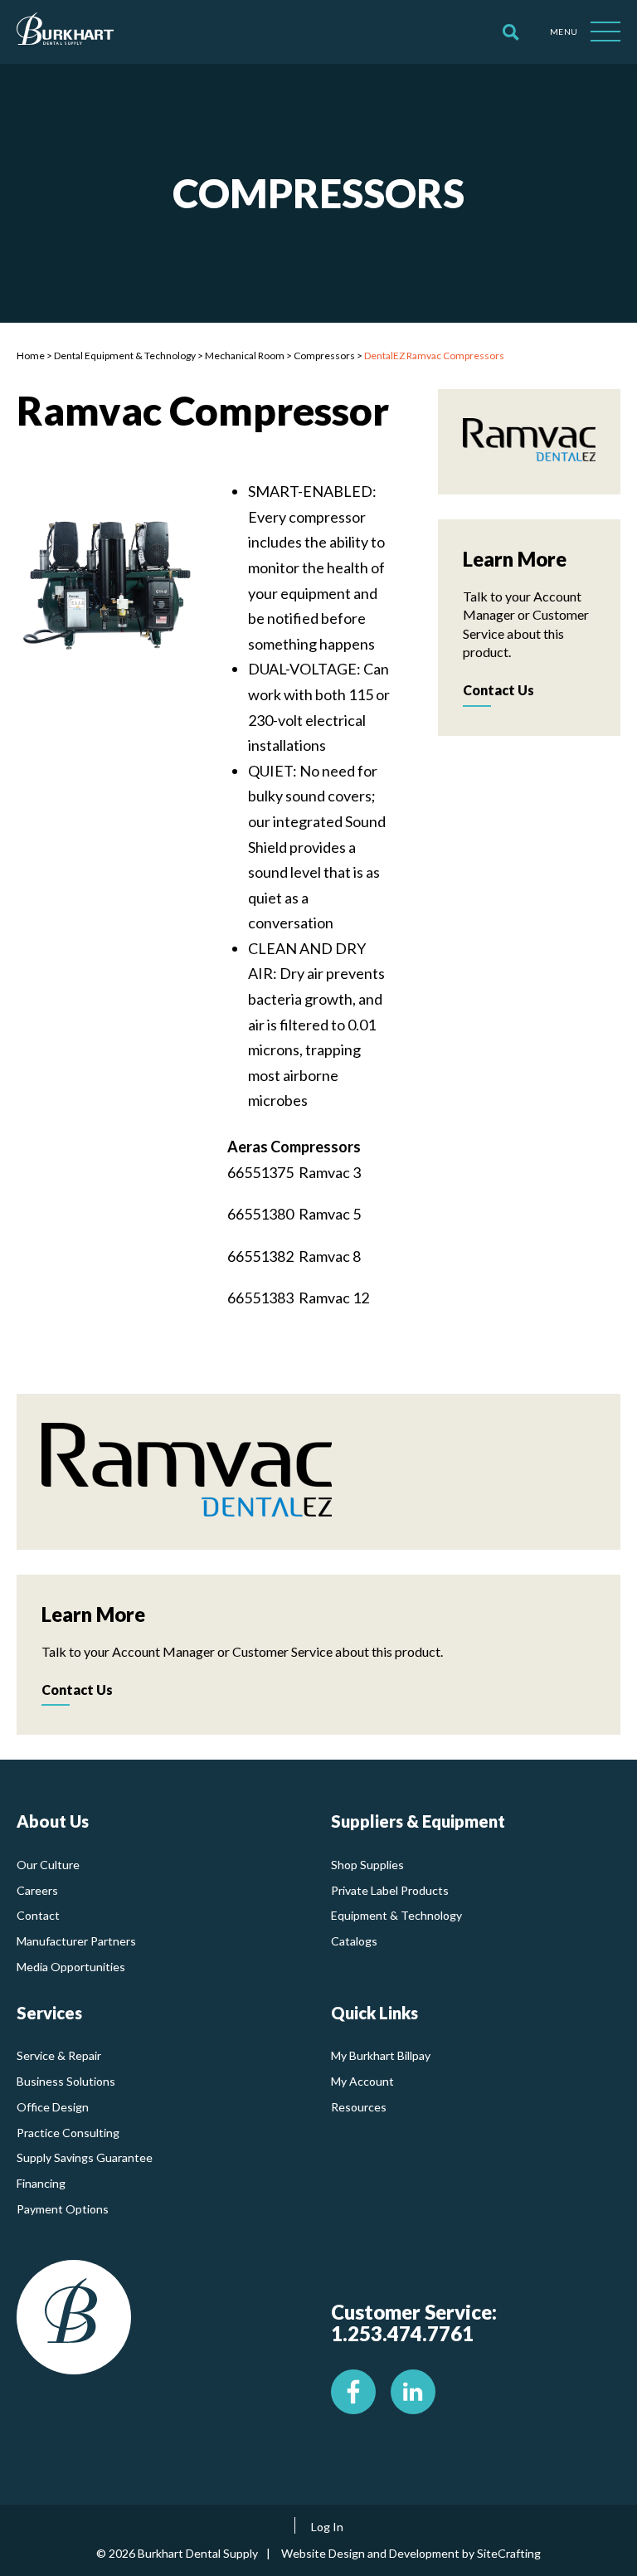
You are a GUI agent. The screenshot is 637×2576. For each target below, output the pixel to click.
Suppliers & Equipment (418, 1821)
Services (49, 2013)
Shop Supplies (367, 1865)
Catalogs (354, 1941)
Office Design (53, 2107)
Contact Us (498, 690)
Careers (37, 1890)
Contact (38, 1915)
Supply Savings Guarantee (85, 2157)
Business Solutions (66, 2081)
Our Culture (48, 1865)
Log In (327, 2527)
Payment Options (63, 2209)
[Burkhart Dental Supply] (65, 32)
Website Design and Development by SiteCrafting (411, 2553)
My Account (362, 2081)
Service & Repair (59, 2055)
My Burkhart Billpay (381, 2055)
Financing (41, 2183)
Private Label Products (390, 1890)
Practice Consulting (68, 2133)
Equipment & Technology (396, 1915)
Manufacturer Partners (76, 1941)
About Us (53, 1821)
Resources (359, 2107)
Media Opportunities (71, 1967)
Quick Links (374, 2013)
